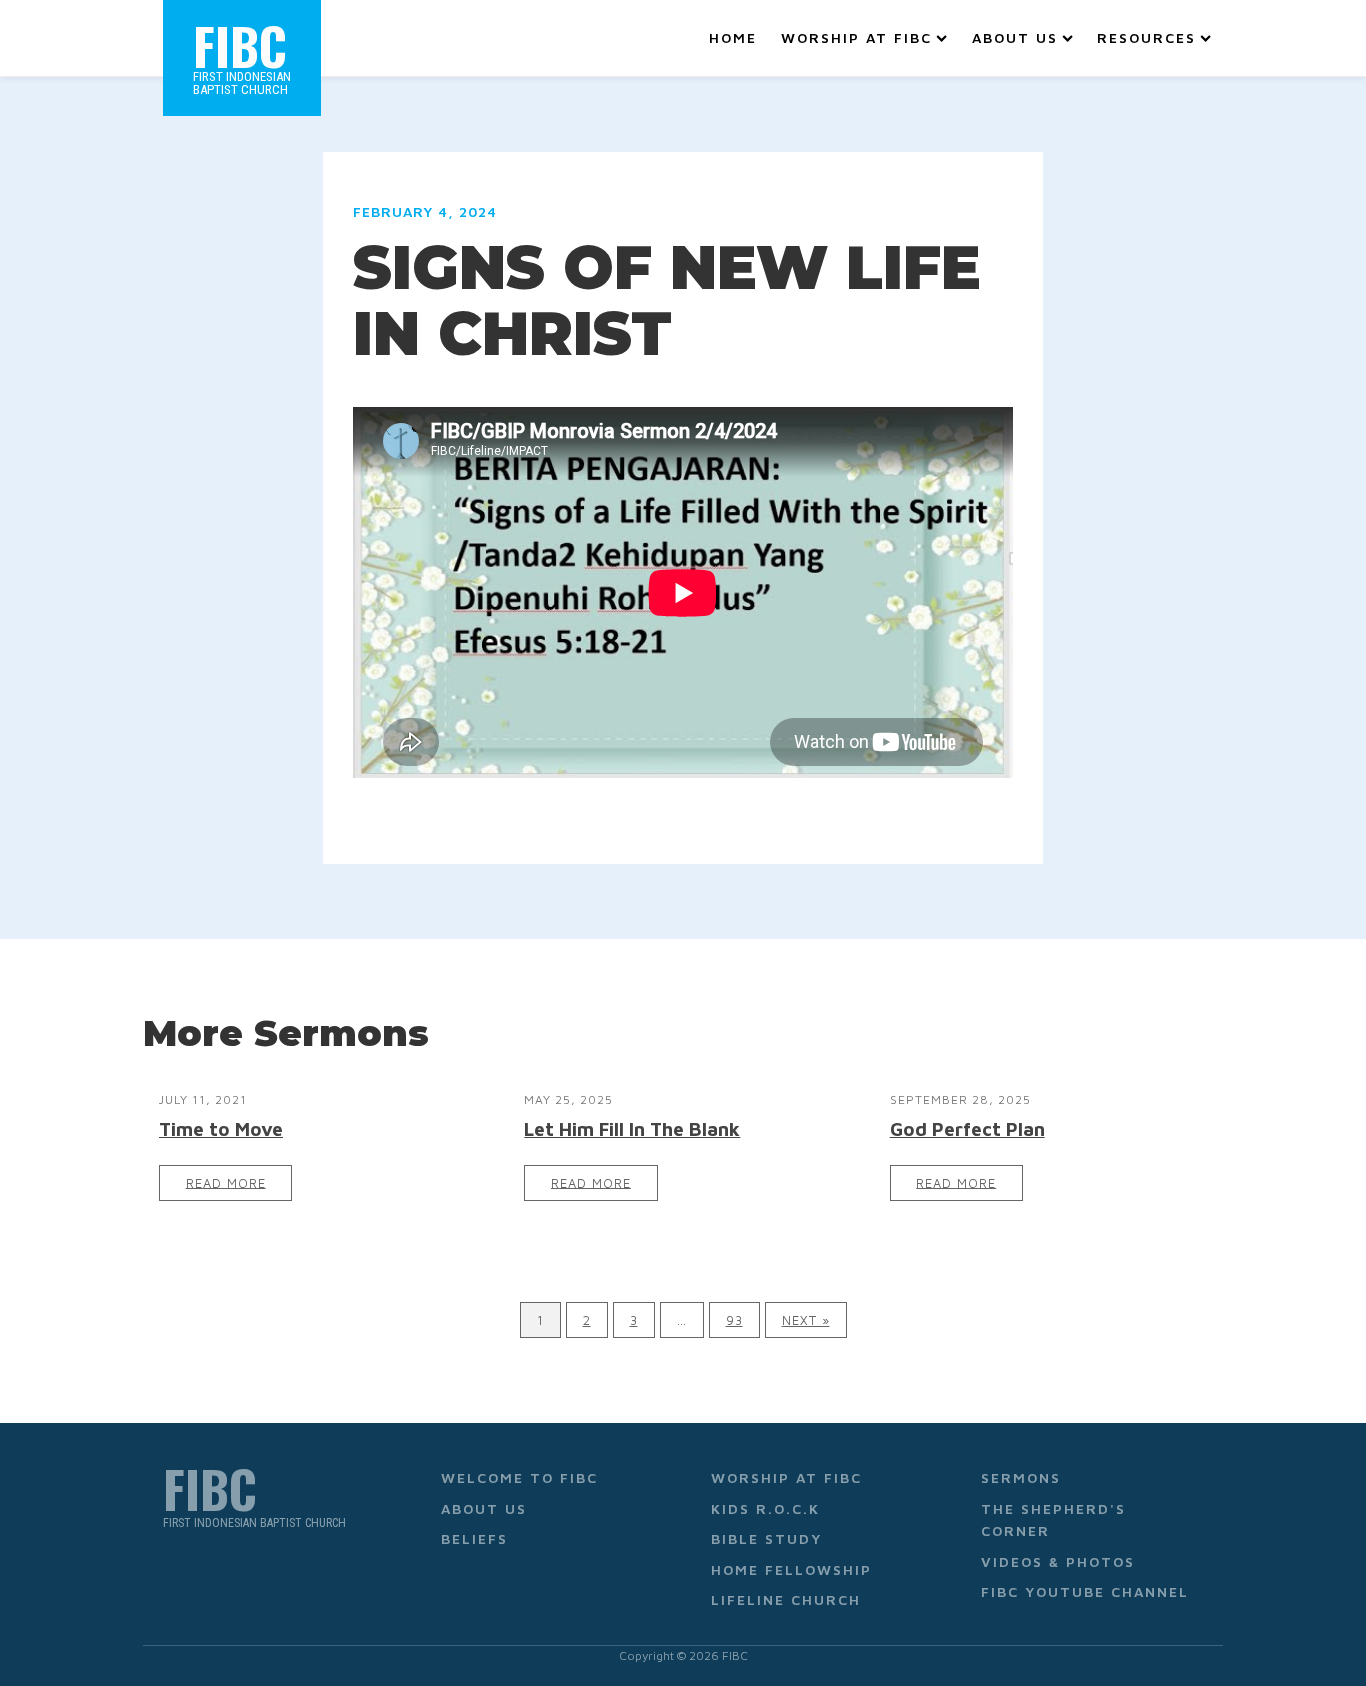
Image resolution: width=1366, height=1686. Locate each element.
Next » (806, 1320)
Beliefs (474, 1538)
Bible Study (766, 1538)
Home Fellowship (791, 1569)
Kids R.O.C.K (765, 1508)
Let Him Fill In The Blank (632, 1128)
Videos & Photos (1058, 1561)
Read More (226, 1182)
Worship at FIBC (856, 37)
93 (734, 1320)
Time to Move (221, 1128)
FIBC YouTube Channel (1085, 1591)
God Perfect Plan (967, 1128)
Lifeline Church (786, 1599)
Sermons (1021, 1477)
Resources (1146, 37)
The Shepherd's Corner (1053, 1519)
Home (733, 37)
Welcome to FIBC (519, 1477)
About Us (1015, 37)
